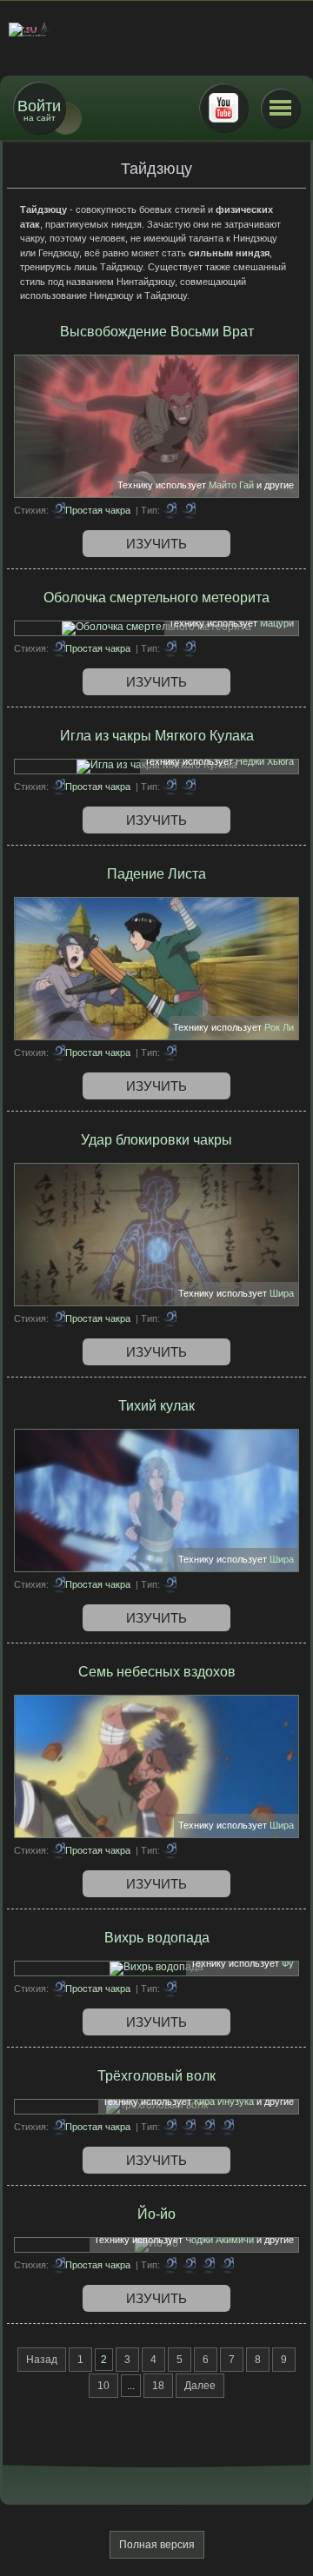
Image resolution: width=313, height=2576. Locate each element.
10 (103, 2386)
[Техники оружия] (189, 648)
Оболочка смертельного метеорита (156, 598)
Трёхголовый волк (156, 2076)
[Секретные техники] (208, 2265)
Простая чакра (98, 510)
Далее (200, 2386)
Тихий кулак (156, 1406)
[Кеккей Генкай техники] (189, 787)
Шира (282, 1293)
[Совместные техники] (208, 2127)
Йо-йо (156, 2214)
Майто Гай (231, 485)
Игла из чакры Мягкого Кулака (157, 736)
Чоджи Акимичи (220, 2240)
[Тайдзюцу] (170, 510)
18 (158, 2386)
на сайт (39, 110)
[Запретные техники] (189, 510)
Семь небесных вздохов (157, 1672)
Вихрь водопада (157, 1938)
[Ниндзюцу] (227, 2127)
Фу (288, 1963)
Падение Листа (156, 874)
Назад (42, 2360)
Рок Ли (279, 1027)
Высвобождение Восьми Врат (157, 332)
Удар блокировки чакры (156, 1140)
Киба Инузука (224, 2101)
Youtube (223, 108)
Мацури (277, 623)
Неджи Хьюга (265, 761)
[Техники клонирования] (189, 2127)
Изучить (156, 544)
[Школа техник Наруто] (156, 30)
